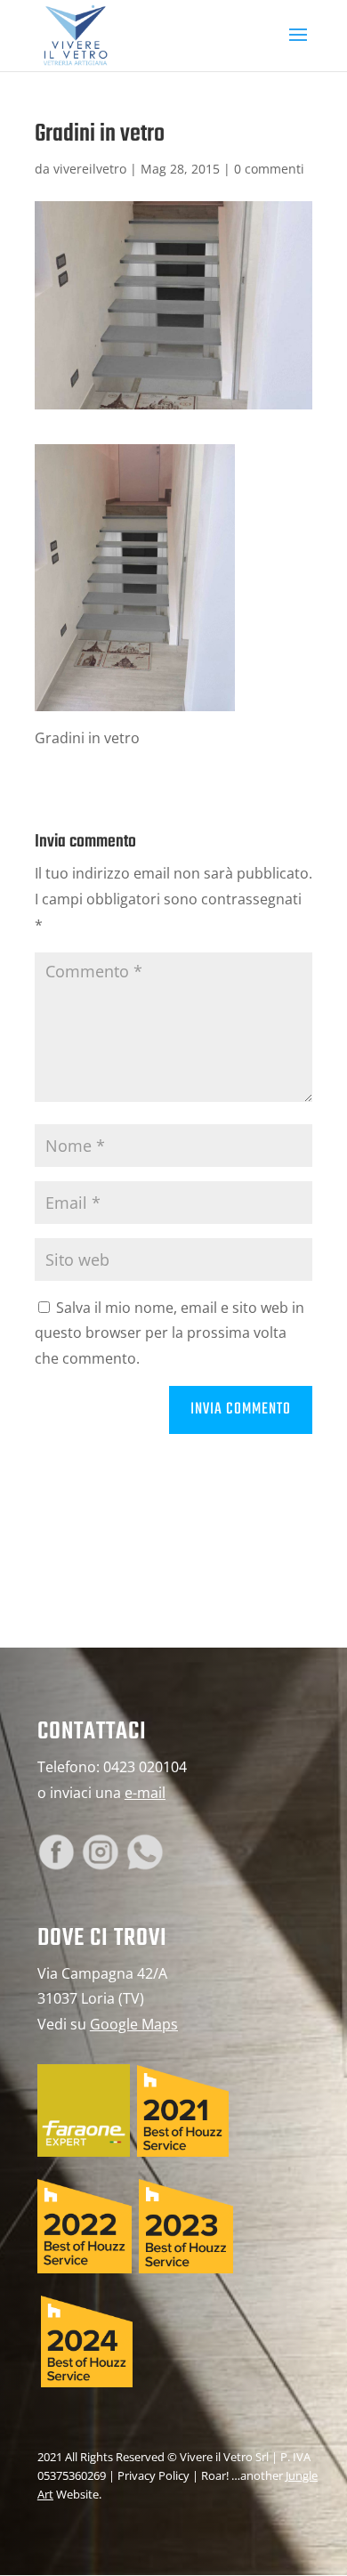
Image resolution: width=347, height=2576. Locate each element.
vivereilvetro (90, 169)
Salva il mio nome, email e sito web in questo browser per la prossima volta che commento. (169, 1333)
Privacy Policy (153, 2475)
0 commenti (269, 169)
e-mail (145, 1793)
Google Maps (134, 2024)
